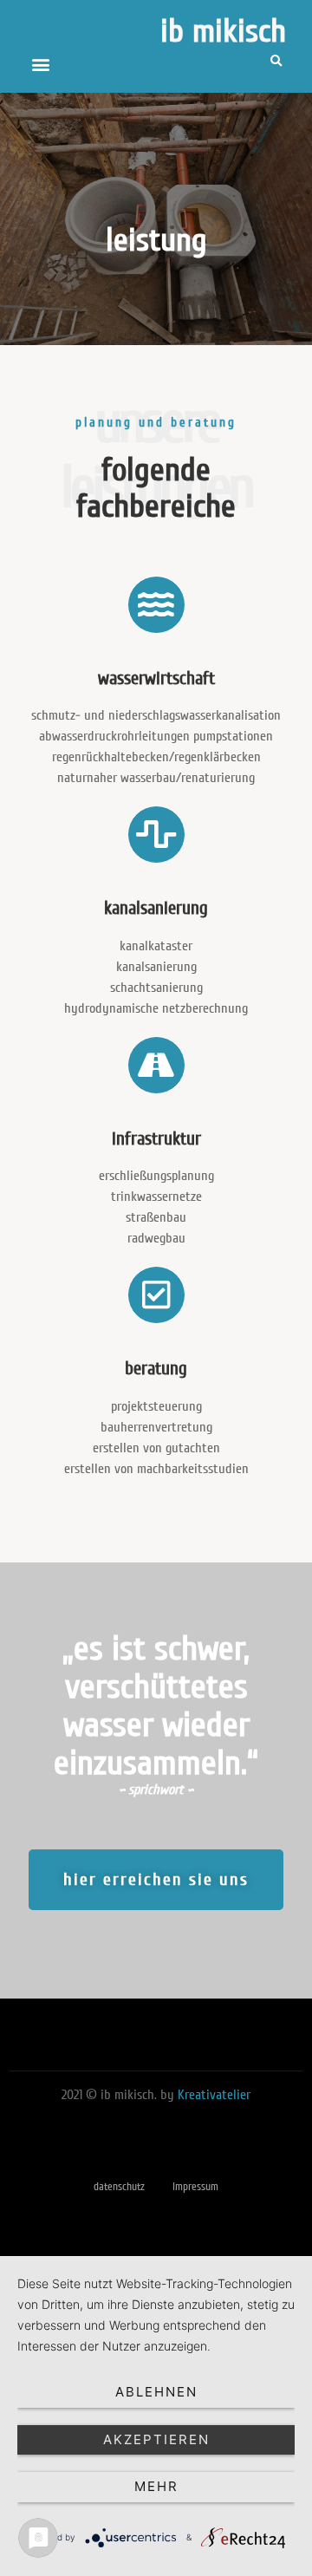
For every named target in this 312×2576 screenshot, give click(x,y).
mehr (156, 2486)
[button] (40, 65)
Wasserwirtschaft (156, 678)
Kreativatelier (214, 2095)
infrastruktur (156, 1139)
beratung (156, 1369)
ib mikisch (223, 31)
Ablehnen (156, 2392)
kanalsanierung (156, 908)
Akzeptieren (156, 2439)
